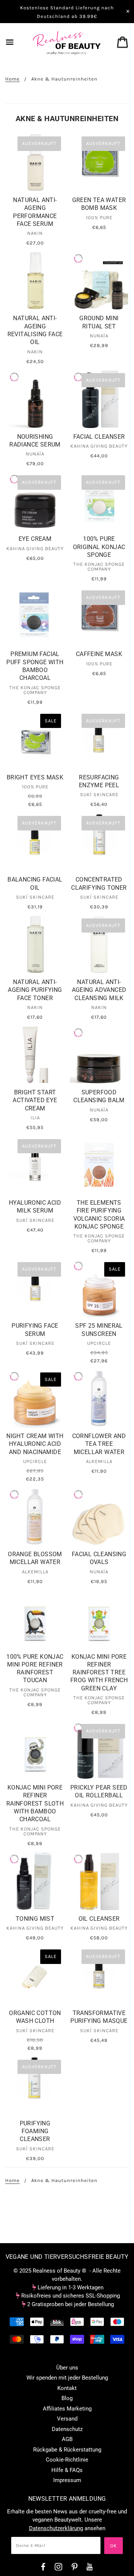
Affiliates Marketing (67, 2409)
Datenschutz (67, 2429)
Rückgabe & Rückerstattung (67, 2450)
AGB (67, 2439)
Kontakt (67, 2388)
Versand (67, 2419)
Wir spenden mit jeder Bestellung (67, 2378)
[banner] (67, 43)
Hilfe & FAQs (67, 2470)
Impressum (67, 2480)
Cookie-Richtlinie (67, 2460)
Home (12, 79)
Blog (67, 2398)
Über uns (67, 2368)
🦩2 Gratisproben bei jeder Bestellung (67, 2304)
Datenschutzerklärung (56, 2528)
